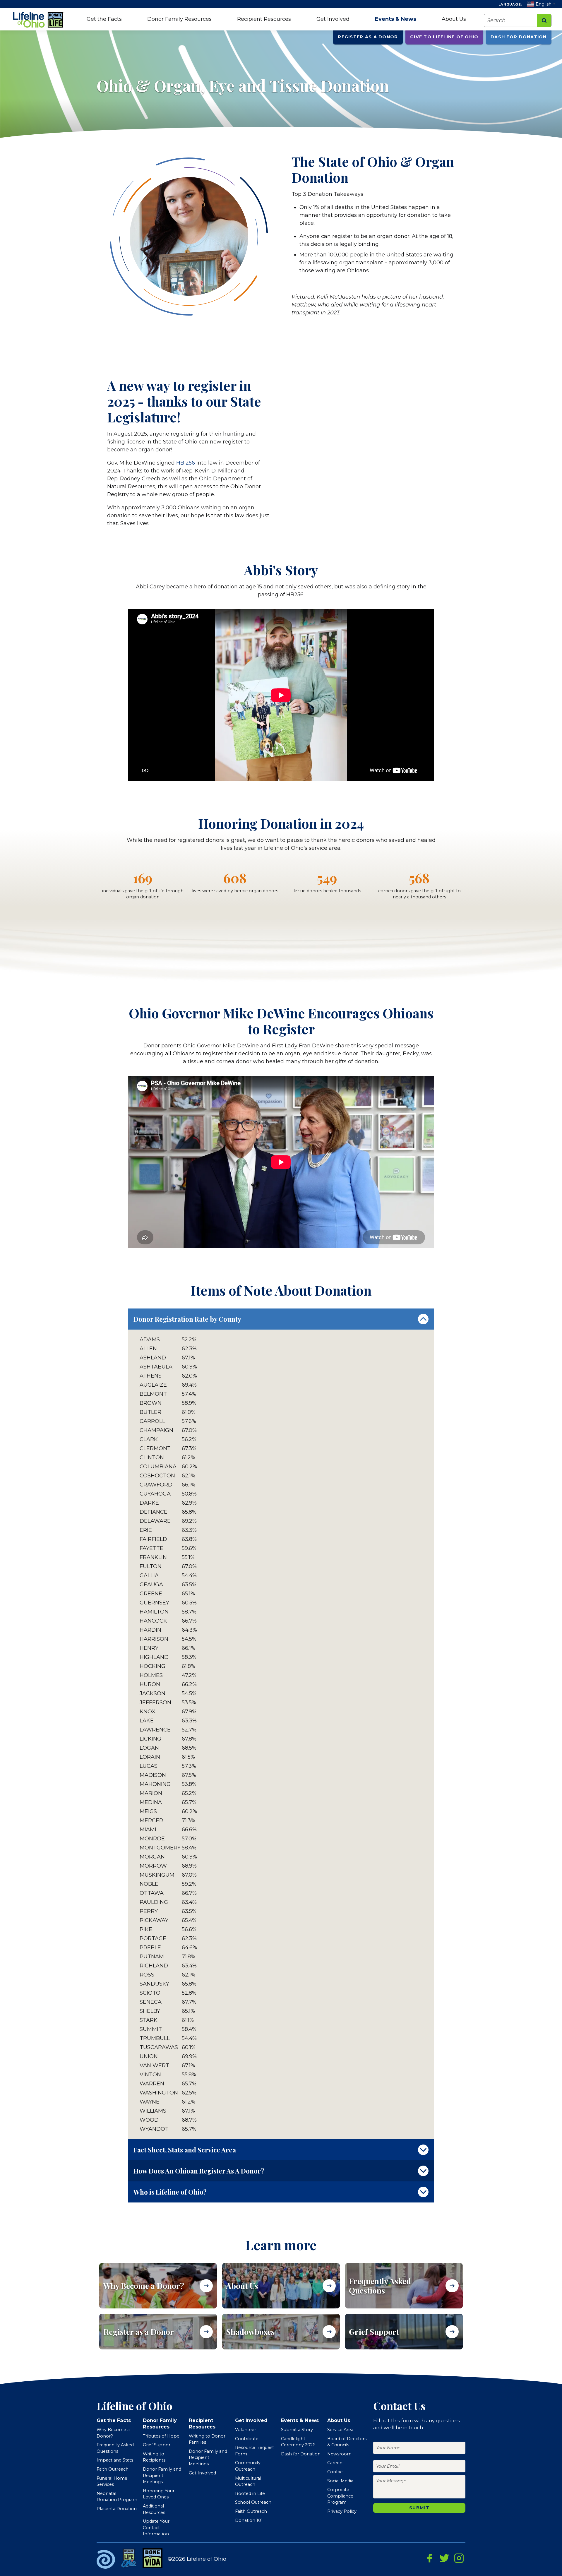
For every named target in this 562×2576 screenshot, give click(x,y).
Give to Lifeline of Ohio (444, 37)
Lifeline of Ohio (40, 20)
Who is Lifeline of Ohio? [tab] (170, 2192)
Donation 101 (249, 2520)
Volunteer (246, 2430)
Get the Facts (104, 19)
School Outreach (253, 2502)
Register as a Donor (368, 37)
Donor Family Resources (179, 19)
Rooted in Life (250, 2493)
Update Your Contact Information (156, 2528)
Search (544, 20)
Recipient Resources (264, 19)
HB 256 (186, 463)
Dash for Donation (519, 37)
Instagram (459, 2558)
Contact (336, 2472)
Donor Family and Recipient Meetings (162, 2475)
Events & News (396, 19)
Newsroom (339, 2454)
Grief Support (157, 2445)
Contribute (247, 2439)
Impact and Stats (115, 2460)
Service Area (340, 2430)
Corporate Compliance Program (340, 2496)
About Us (454, 19)
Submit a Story (297, 2430)
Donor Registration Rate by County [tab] (187, 1319)
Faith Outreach (113, 2469)
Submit (419, 2508)
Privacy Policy (342, 2511)
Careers (335, 2463)
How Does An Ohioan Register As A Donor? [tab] (199, 2171)
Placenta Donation (117, 2509)
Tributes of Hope (161, 2436)
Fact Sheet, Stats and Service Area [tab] (185, 2150)
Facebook (430, 2558)
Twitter (444, 2558)
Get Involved (333, 19)
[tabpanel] (281, 1734)
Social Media (340, 2481)
